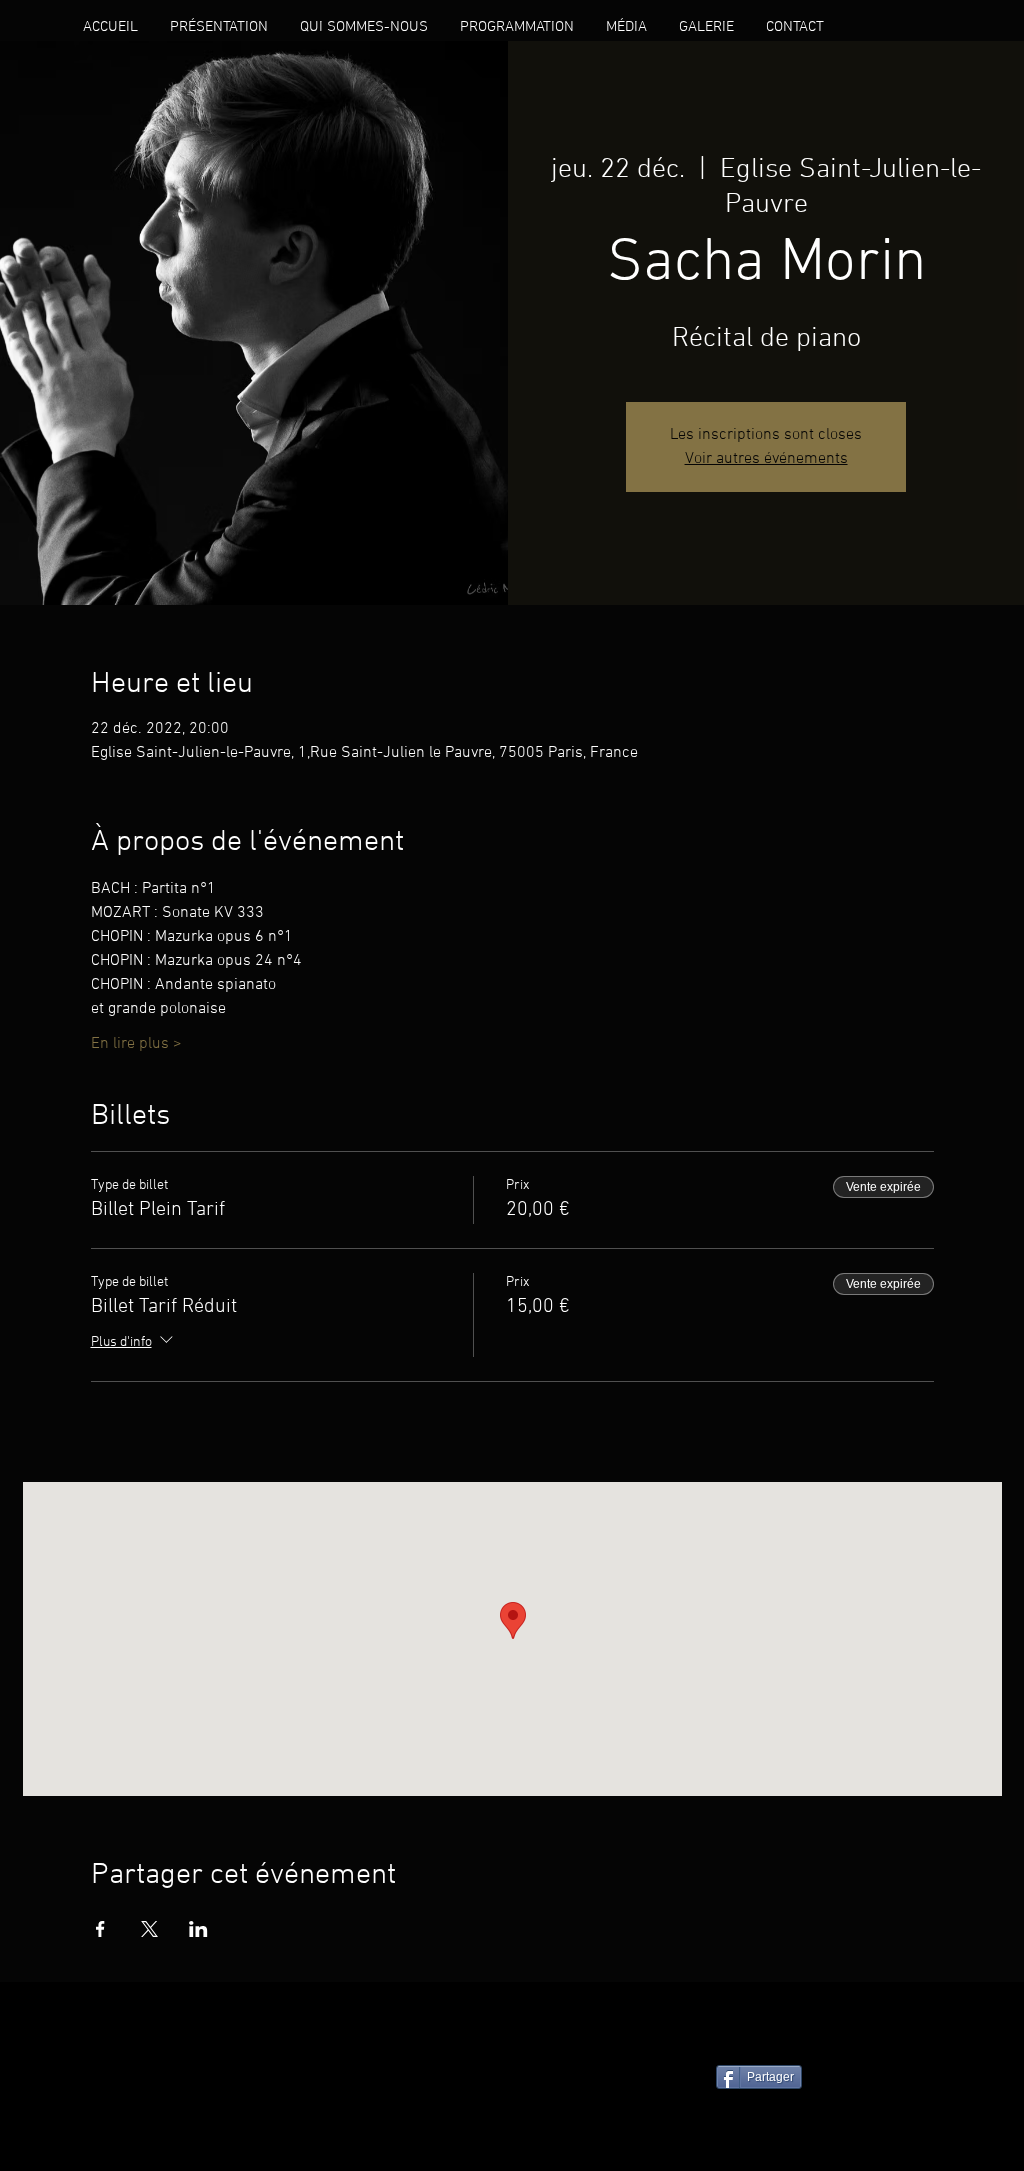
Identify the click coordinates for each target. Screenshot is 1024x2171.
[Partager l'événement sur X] (149, 1929)
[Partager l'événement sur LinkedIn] (198, 1929)
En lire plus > (136, 1044)
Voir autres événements (766, 459)
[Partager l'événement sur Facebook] (100, 1929)
